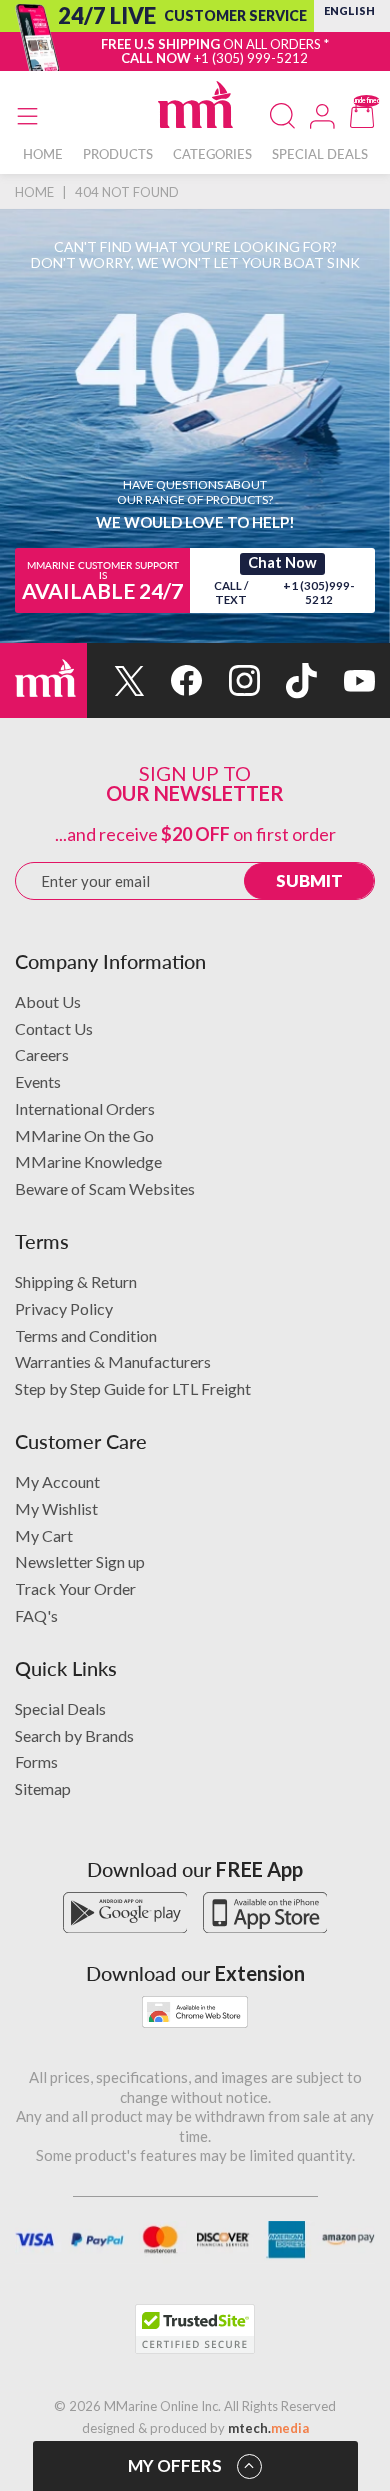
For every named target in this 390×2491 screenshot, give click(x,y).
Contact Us (54, 1028)
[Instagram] (231, 680)
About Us (48, 1001)
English (349, 10)
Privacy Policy (64, 1308)
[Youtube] (346, 680)
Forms (36, 1761)
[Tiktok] (289, 680)
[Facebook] (174, 680)
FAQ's (36, 1615)
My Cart (44, 1535)
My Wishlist (56, 1508)
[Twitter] (116, 680)
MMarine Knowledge (88, 1161)
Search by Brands (74, 1735)
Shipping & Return (76, 1281)
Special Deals (60, 1708)
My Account (57, 1481)
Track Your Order (75, 1588)
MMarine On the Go (84, 1135)
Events (38, 1081)
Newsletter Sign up (80, 1561)
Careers (42, 1054)
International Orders (85, 1108)
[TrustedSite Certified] (195, 2329)
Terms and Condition (86, 1335)
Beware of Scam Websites (105, 1188)
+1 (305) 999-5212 (251, 58)
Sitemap (43, 1788)
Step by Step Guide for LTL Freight (133, 1388)
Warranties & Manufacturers (113, 1361)
